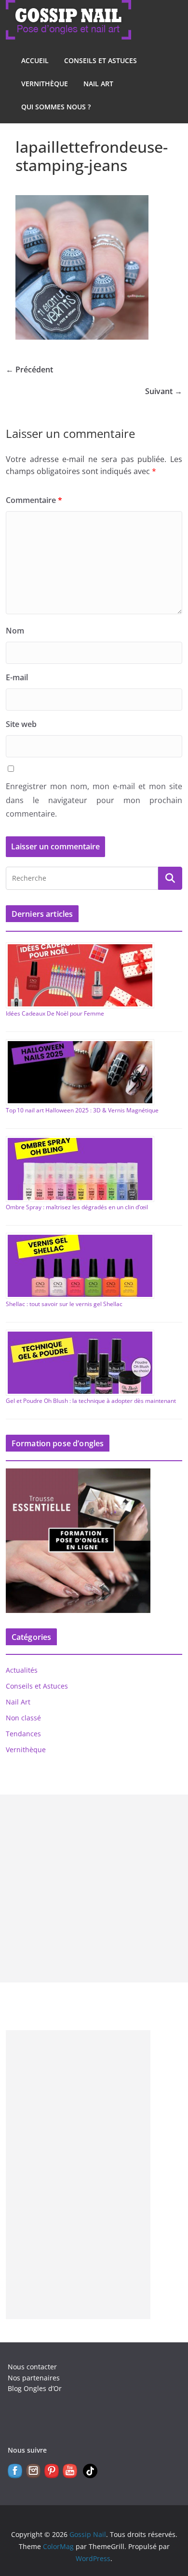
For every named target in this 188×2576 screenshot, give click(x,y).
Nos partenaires (34, 2378)
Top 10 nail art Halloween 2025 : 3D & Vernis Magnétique (82, 1110)
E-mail (17, 677)
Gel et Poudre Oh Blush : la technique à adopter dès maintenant (91, 1401)
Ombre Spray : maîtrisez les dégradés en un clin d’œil (77, 1207)
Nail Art (98, 84)
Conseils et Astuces (101, 60)
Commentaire (34, 500)
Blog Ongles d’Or (35, 2388)
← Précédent (29, 370)
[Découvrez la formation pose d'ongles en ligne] (78, 1474)
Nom (15, 631)
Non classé (23, 1718)
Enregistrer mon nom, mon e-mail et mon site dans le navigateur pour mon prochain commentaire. (94, 800)
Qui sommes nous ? (56, 107)
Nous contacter (32, 2367)
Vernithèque (45, 84)
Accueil (35, 60)
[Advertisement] (94, 1889)
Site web (21, 724)
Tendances (23, 1734)
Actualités (22, 1670)
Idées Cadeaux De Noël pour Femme (55, 1013)
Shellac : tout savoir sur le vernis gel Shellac (64, 1304)
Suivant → (164, 391)
